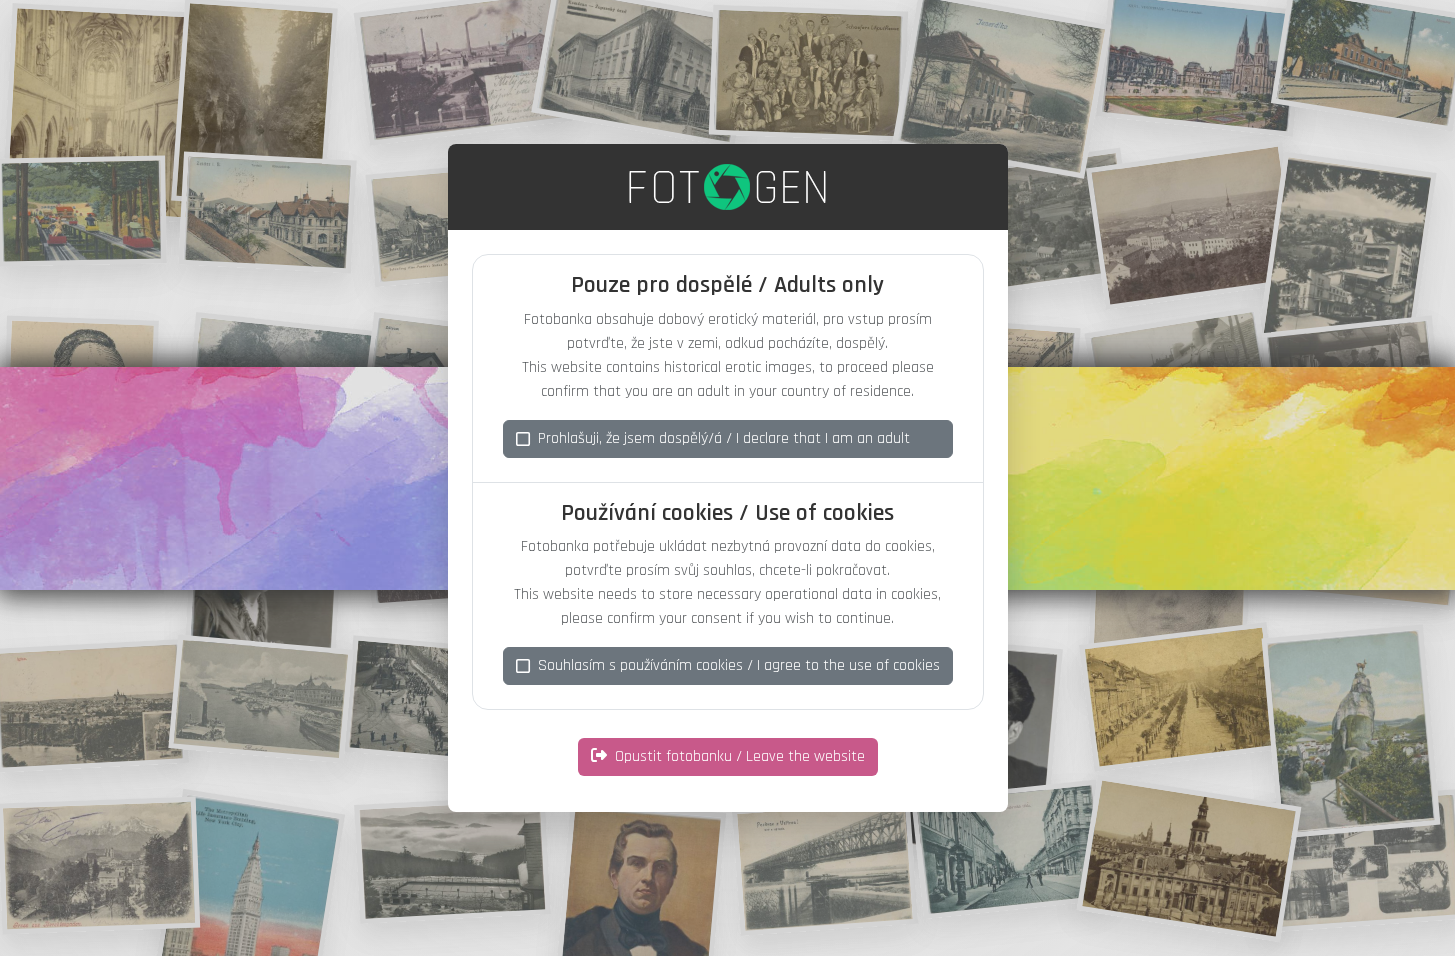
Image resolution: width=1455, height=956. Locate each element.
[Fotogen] (727, 187)
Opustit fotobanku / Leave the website (740, 756)
